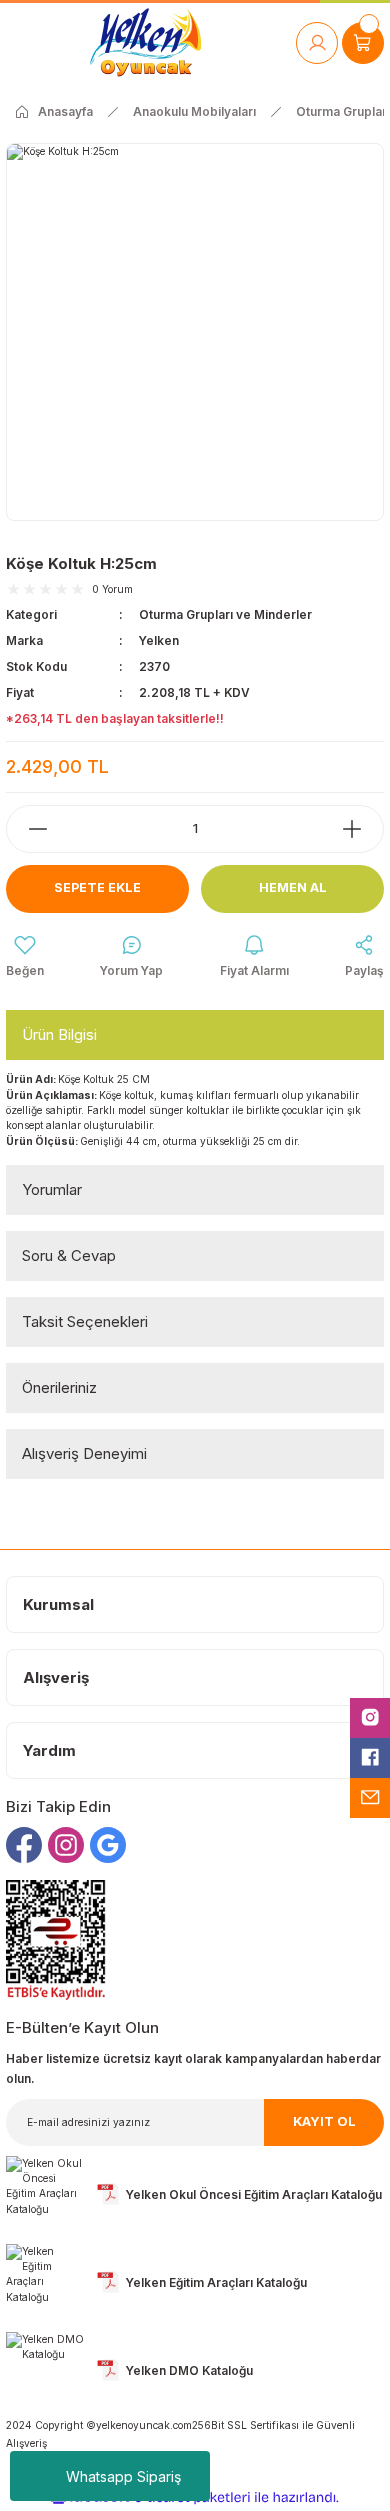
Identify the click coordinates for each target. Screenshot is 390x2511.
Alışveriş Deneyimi (84, 1453)
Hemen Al (293, 887)
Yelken (159, 640)
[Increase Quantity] (362, 829)
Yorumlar (52, 1189)
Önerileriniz (59, 1387)
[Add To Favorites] (25, 957)
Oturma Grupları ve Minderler (225, 614)
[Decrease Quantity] (28, 829)
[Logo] (145, 42)
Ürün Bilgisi (59, 1034)
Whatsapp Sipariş (123, 2476)
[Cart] (363, 43)
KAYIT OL (324, 2121)
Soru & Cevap (69, 1255)
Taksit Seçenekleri (85, 1321)
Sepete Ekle (97, 887)
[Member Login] (317, 43)
